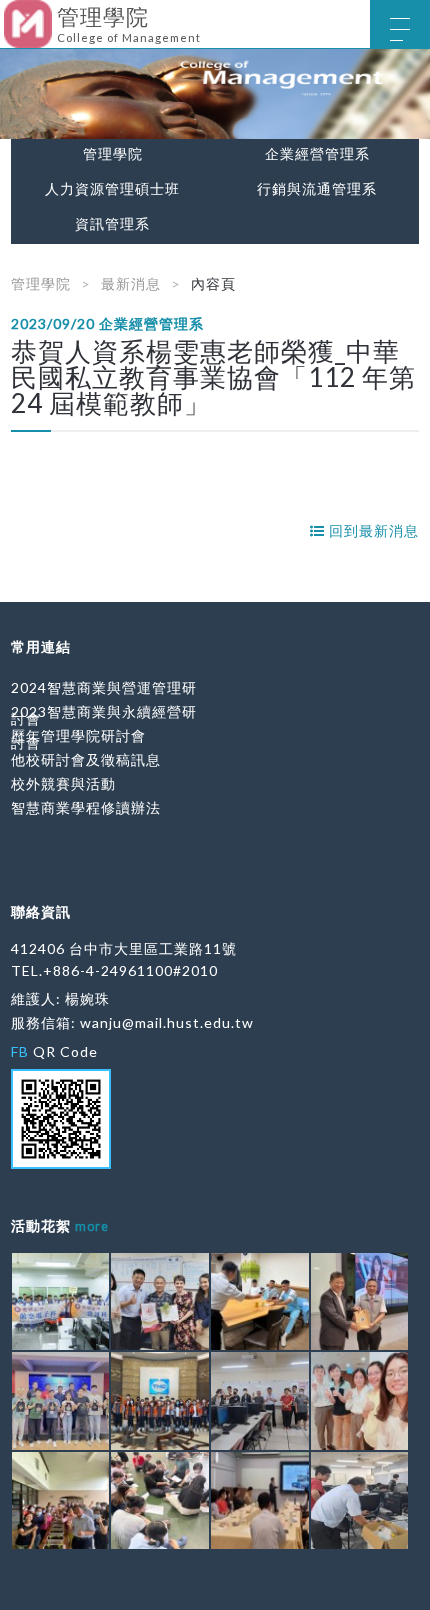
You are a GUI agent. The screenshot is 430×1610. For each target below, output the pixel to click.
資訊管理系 (112, 224)
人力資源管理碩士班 (112, 189)
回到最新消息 (372, 530)
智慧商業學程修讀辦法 (86, 807)
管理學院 (113, 154)
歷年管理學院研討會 (78, 735)
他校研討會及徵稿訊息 (86, 759)
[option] (215, 94)
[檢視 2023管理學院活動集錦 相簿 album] (61, 1302)
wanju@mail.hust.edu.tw (167, 1022)
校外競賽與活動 (63, 783)
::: (7, 14)
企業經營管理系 (317, 154)
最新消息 (131, 283)
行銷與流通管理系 (317, 189)
